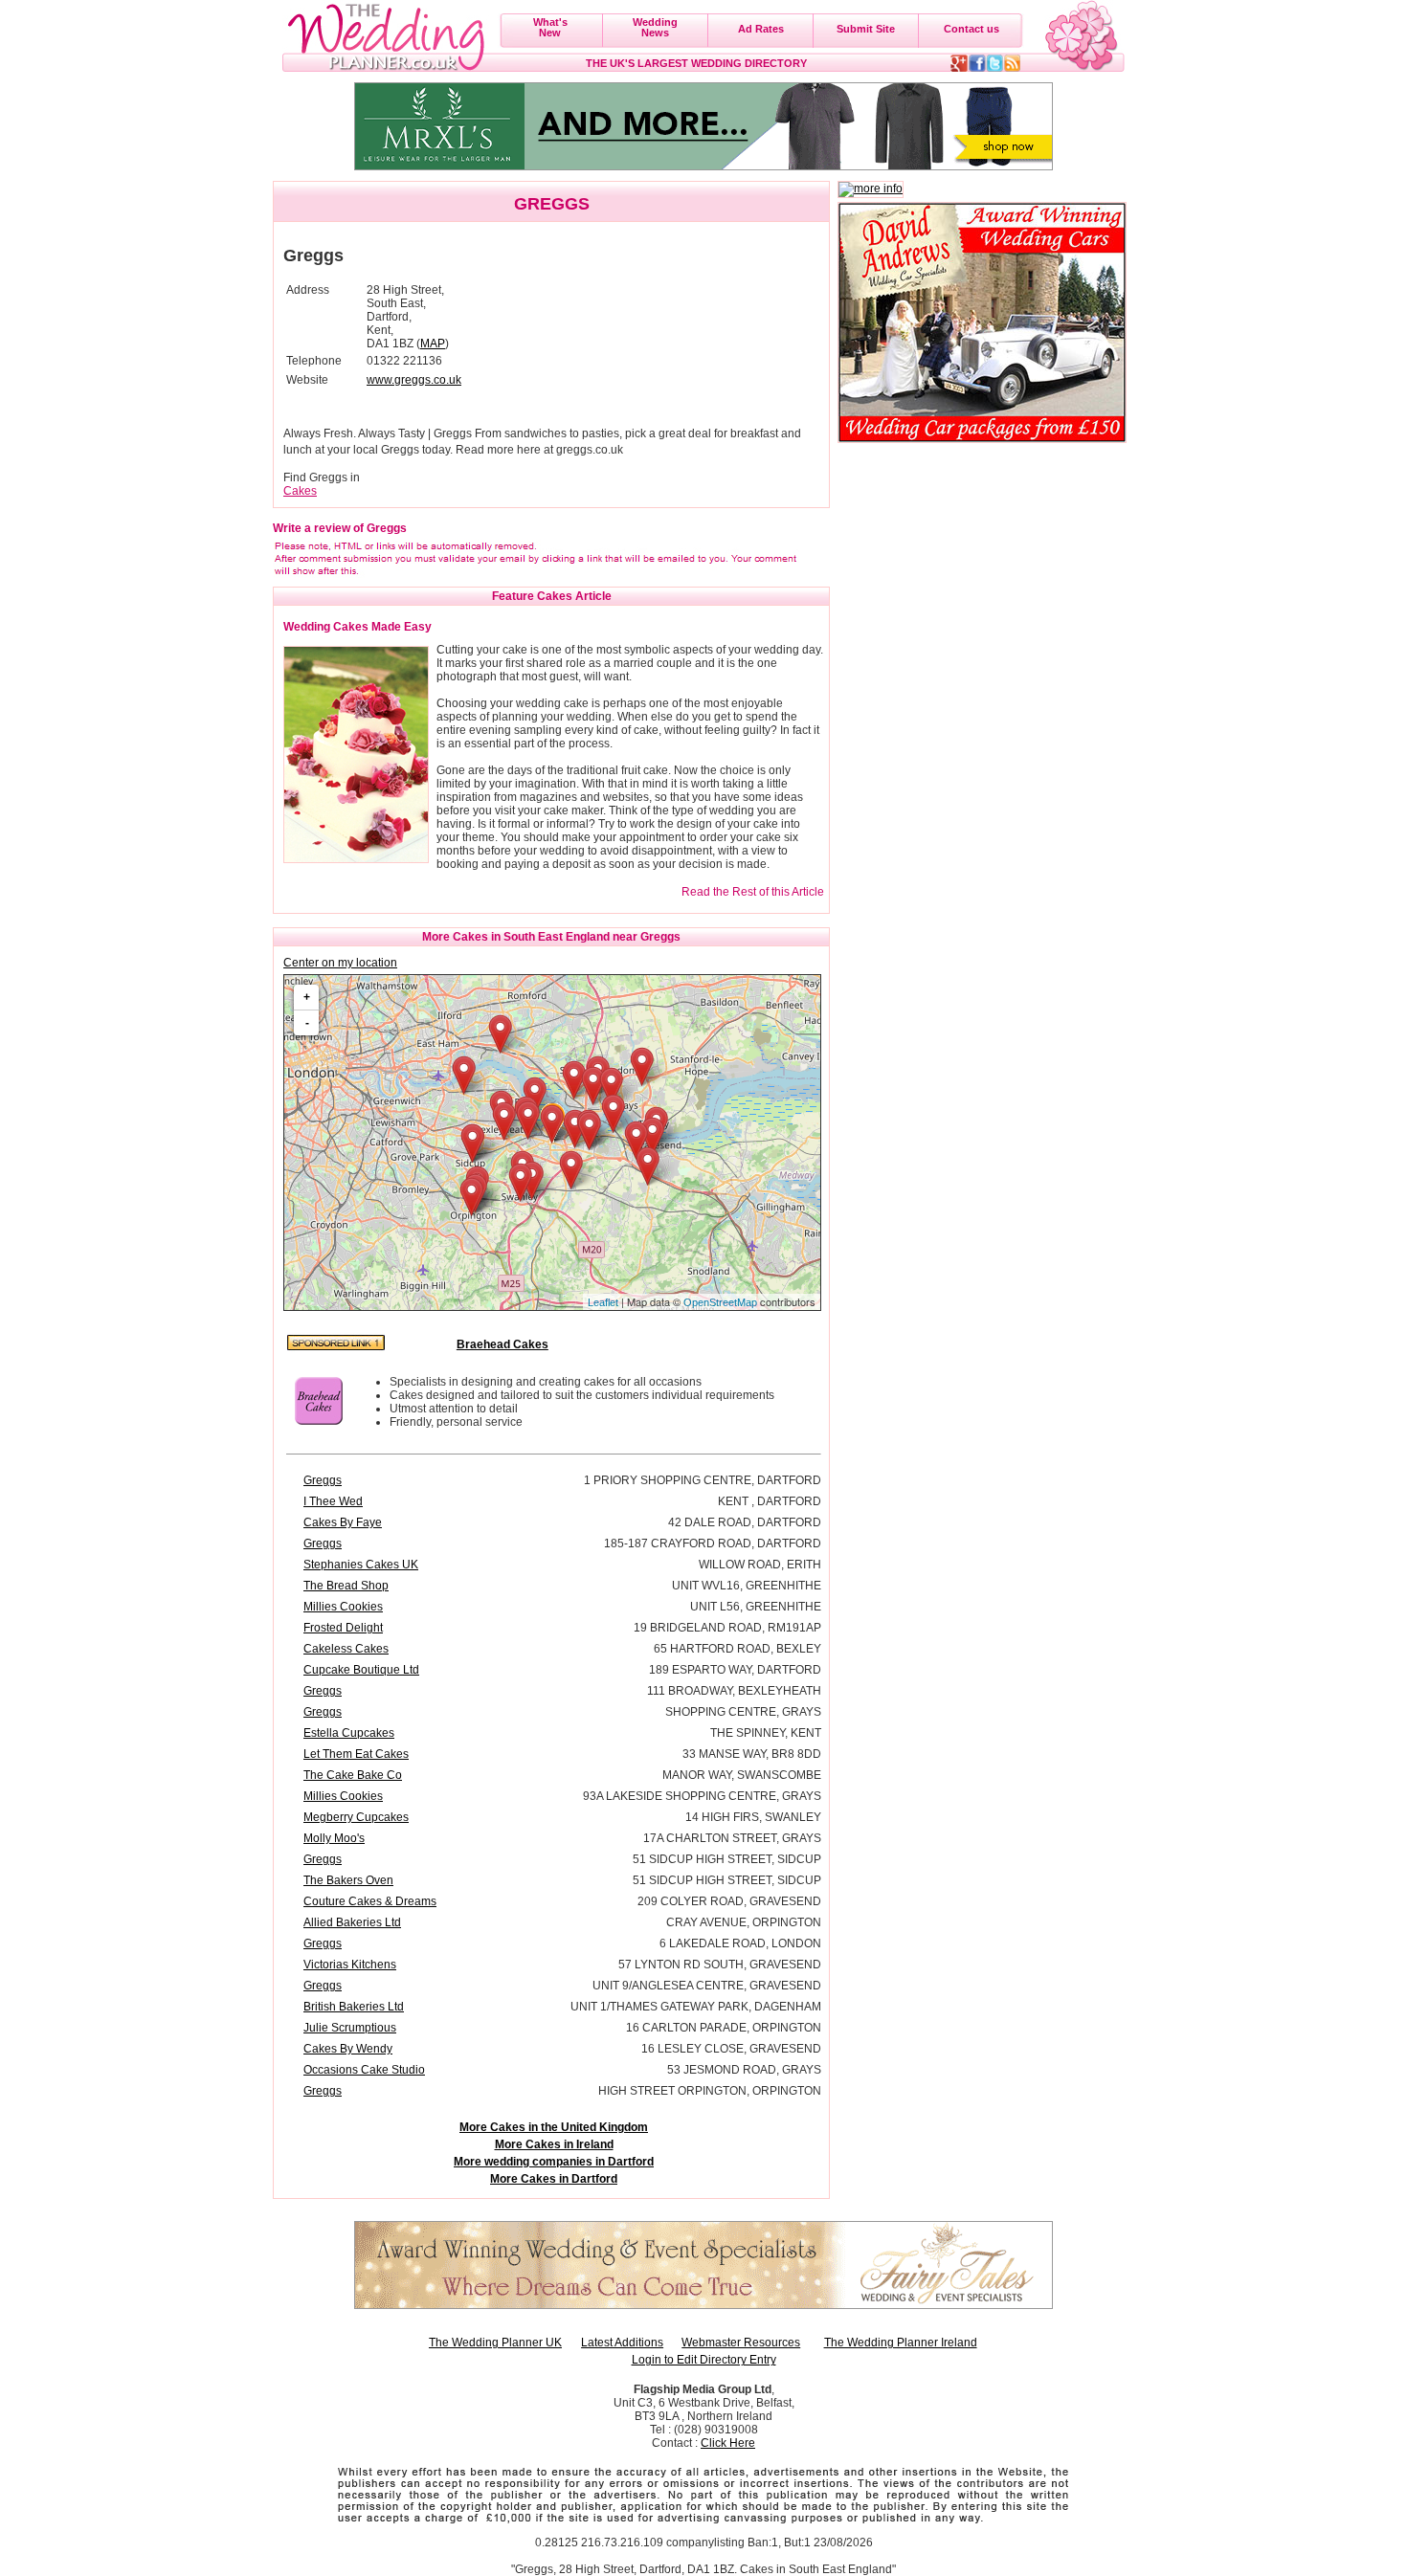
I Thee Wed (333, 1501)
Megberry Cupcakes (356, 1817)
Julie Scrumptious (350, 2028)
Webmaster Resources (741, 2343)
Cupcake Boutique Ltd (361, 1670)
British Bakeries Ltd (354, 2007)
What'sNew (550, 27)
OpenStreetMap (720, 1302)
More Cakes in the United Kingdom (554, 2127)
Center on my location (340, 963)
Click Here (728, 2443)
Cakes (300, 491)
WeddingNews (655, 27)
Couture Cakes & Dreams (370, 1901)
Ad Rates (761, 29)
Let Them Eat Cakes (356, 1754)
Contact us (971, 29)
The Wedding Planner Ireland (901, 2343)
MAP (433, 344)
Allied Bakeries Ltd (352, 1922)
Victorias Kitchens (350, 1965)
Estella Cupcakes (349, 1733)
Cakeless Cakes (346, 1649)
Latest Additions (622, 2343)
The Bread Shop (346, 1586)
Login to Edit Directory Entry (704, 2360)
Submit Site (866, 29)
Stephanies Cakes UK (361, 1565)
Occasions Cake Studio (364, 2070)
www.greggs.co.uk (414, 380)
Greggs (323, 1480)
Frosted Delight (343, 1628)
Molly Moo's (334, 1838)
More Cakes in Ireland (554, 2144)
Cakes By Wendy (348, 2049)
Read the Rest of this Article (753, 892)
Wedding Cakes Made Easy (357, 627)
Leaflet (603, 1302)
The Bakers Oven (348, 1880)
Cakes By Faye (343, 1522)
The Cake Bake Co (353, 1775)
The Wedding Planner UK (495, 2343)
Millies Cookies (343, 1607)
